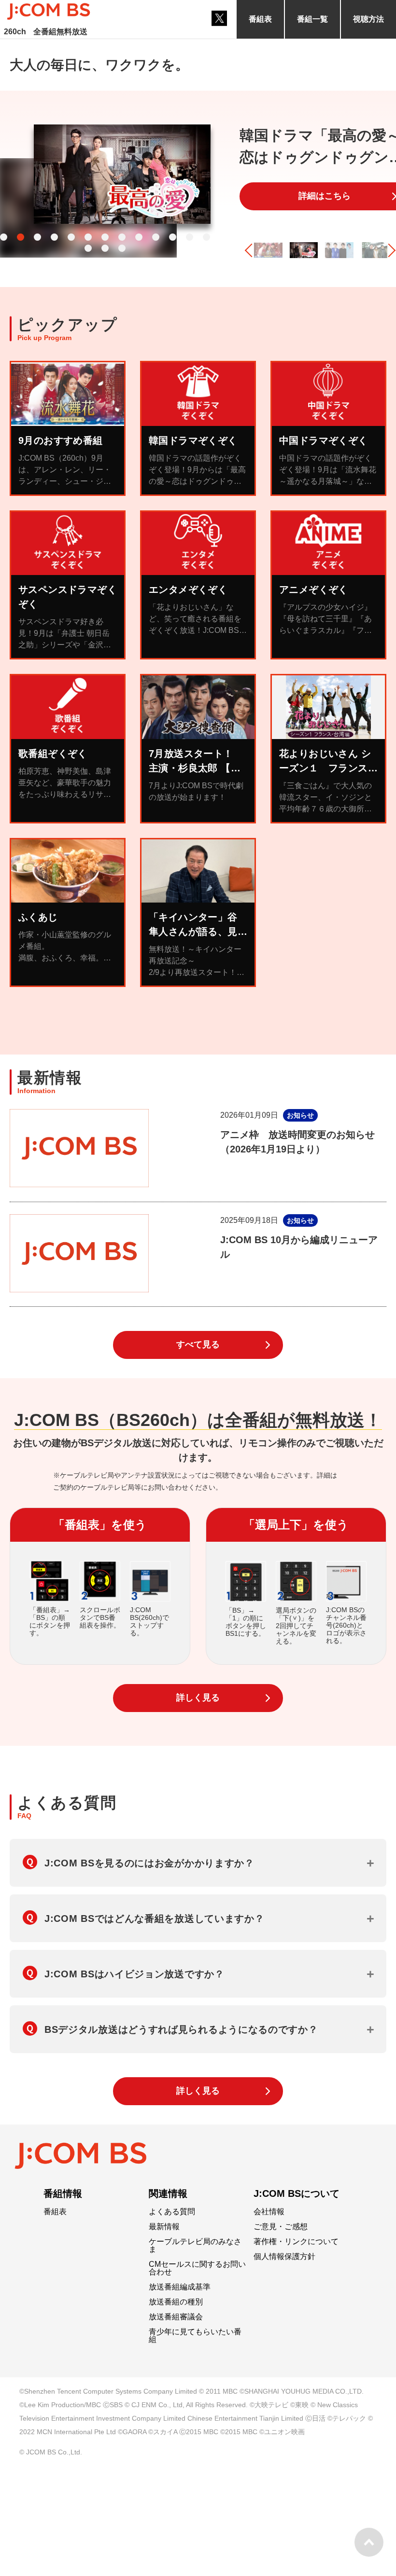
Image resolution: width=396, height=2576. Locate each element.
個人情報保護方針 (284, 2257)
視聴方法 (368, 19)
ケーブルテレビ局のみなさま (195, 2246)
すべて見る (198, 1344)
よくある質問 (172, 2212)
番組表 (260, 19)
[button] (4, 237)
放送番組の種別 (176, 2302)
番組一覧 (312, 19)
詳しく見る (198, 1698)
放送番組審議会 (176, 2317)
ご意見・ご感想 (281, 2227)
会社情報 (269, 2212)
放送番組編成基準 (180, 2287)
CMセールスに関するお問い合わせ (197, 2268)
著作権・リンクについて (296, 2242)
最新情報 (164, 2227)
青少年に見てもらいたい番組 (195, 2336)
